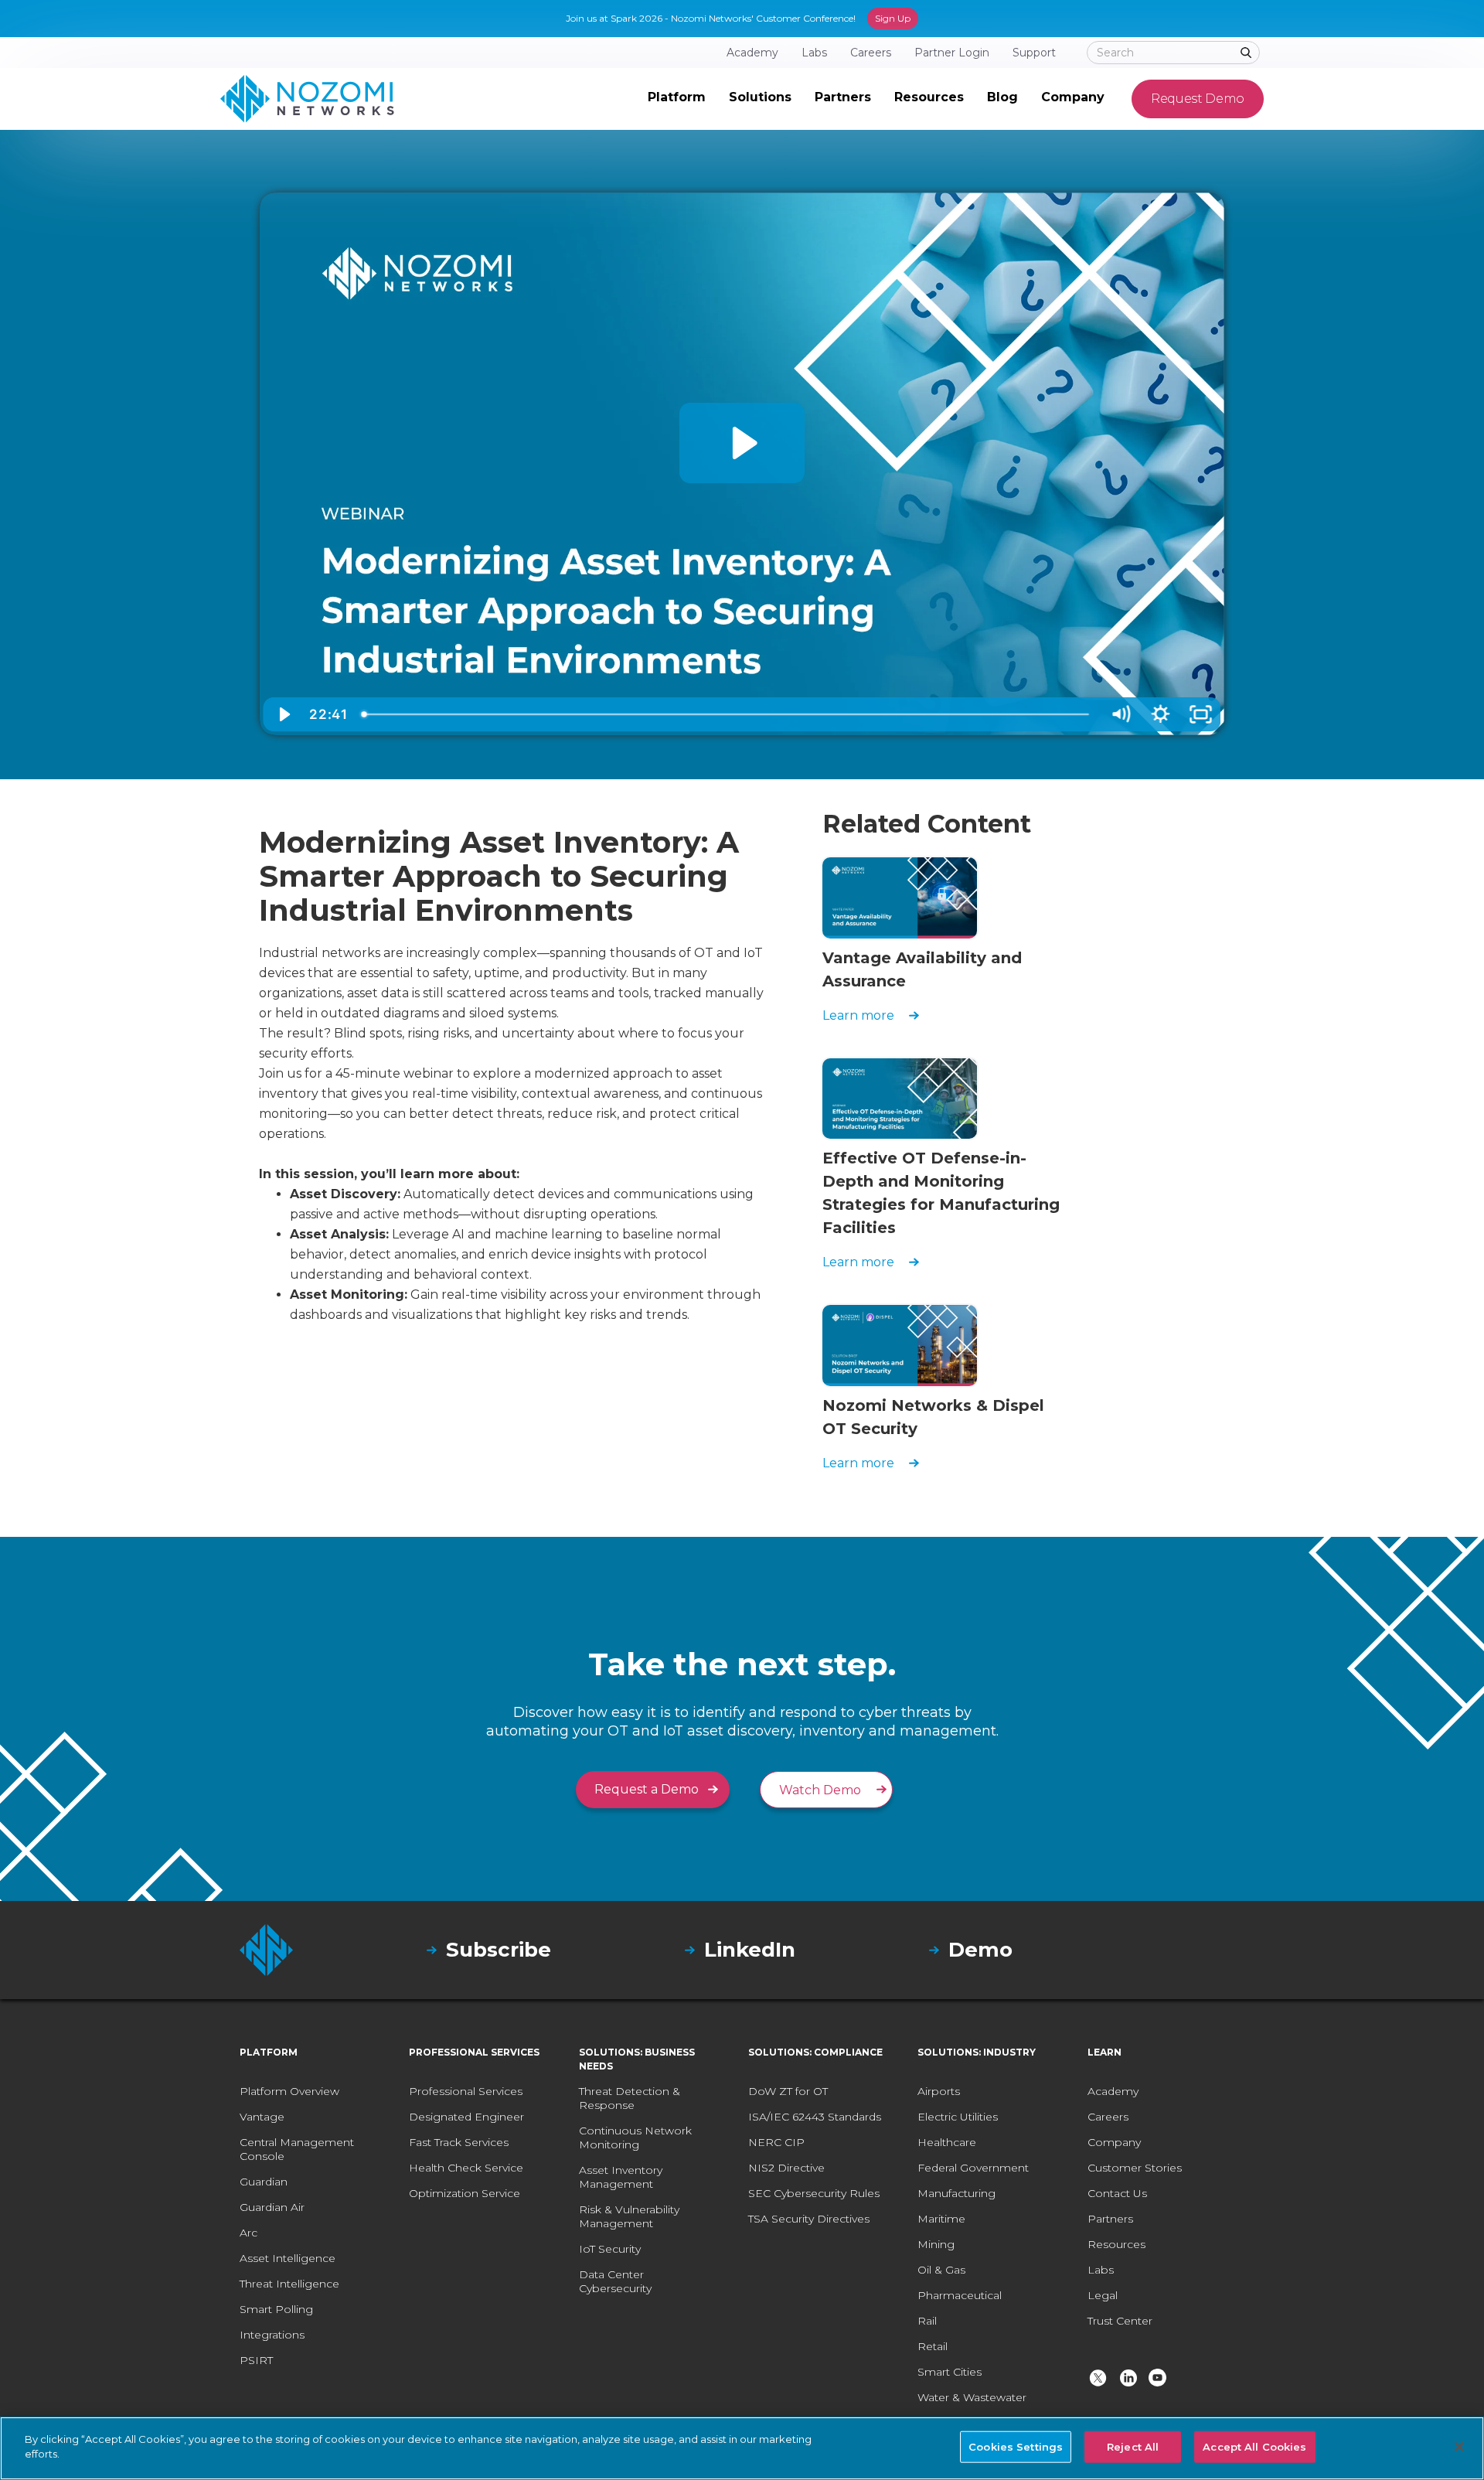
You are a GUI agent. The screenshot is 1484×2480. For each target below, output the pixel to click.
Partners (1110, 2219)
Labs (1101, 2270)
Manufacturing (956, 2193)
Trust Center (1120, 2321)
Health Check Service (466, 2168)
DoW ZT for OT (788, 2091)
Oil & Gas (941, 2270)
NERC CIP (776, 2142)
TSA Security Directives (809, 2219)
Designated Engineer (466, 2117)
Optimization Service (465, 2193)
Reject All (1133, 2447)
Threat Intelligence (289, 2284)
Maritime (941, 2219)
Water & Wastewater (972, 2397)
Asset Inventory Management (621, 2177)
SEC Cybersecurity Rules (814, 2193)
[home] (307, 99)
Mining (936, 2244)
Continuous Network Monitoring (635, 2138)
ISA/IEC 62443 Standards (815, 2117)
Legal (1103, 2295)
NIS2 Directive (786, 2168)
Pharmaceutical (960, 2295)
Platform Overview (289, 2091)
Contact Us (1117, 2193)
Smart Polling (276, 2309)
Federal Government (973, 2168)
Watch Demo (820, 1790)
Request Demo (1198, 99)
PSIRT (256, 2360)
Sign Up (893, 18)
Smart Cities (950, 2372)
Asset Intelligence (288, 2258)
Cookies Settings (1016, 2447)
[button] (677, 99)
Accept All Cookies (1254, 2447)
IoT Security (610, 2249)
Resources (1116, 2244)
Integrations (272, 2335)
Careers (1108, 2117)
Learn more (858, 1015)
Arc (248, 2233)
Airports (939, 2091)
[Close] (1459, 2447)
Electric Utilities (958, 2117)
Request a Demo (647, 1789)
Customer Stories (1135, 2168)
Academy (1113, 2091)
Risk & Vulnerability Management (629, 2216)
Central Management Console (297, 2149)
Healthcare (947, 2142)
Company (1114, 2142)
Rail (927, 2321)
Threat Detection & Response (630, 2098)
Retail (933, 2346)
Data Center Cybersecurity (615, 2281)
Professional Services (466, 2091)
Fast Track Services (459, 2142)
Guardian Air (272, 2207)
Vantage (262, 2117)
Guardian (264, 2182)
